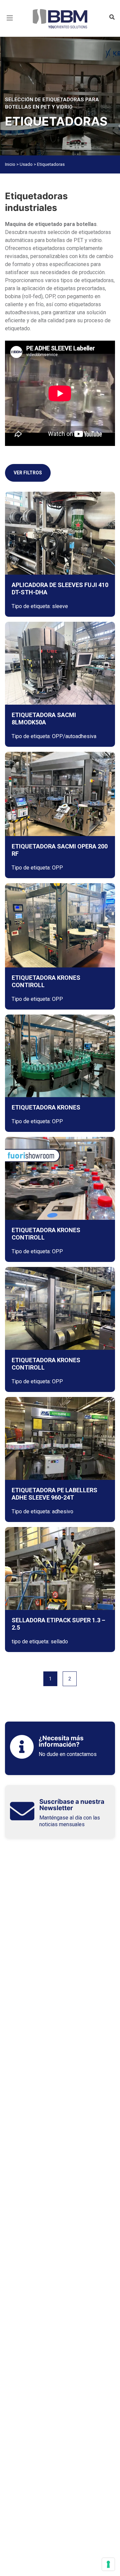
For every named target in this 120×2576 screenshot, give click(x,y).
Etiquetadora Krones (46, 1107)
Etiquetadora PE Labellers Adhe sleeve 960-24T (54, 1494)
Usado (26, 164)
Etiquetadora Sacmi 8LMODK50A (44, 719)
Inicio (10, 164)
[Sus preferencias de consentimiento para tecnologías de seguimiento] (108, 2564)
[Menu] (10, 26)
